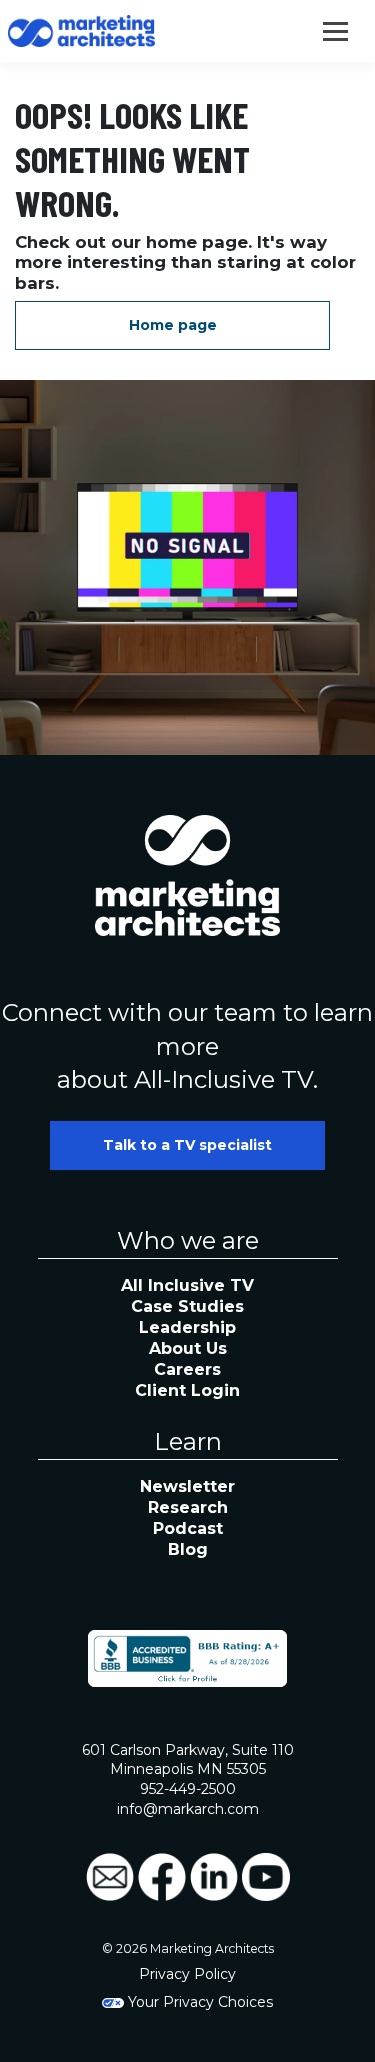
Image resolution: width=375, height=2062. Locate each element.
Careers (187, 1369)
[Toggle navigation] (335, 29)
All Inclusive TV (187, 1285)
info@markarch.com (188, 1809)
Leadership (187, 1327)
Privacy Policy (187, 1974)
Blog (188, 1549)
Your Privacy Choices (198, 2002)
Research (188, 1507)
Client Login (187, 1390)
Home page (173, 325)
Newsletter (187, 1486)
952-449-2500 (188, 1789)
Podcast (188, 1528)
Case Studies (187, 1306)
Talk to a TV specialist (187, 1145)
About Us (188, 1348)
